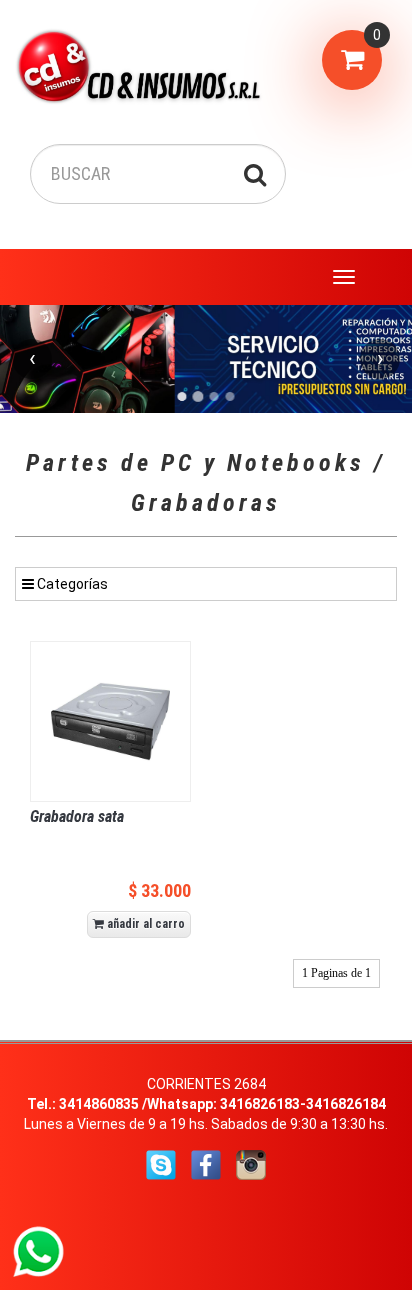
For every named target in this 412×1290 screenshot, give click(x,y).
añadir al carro (144, 924)
